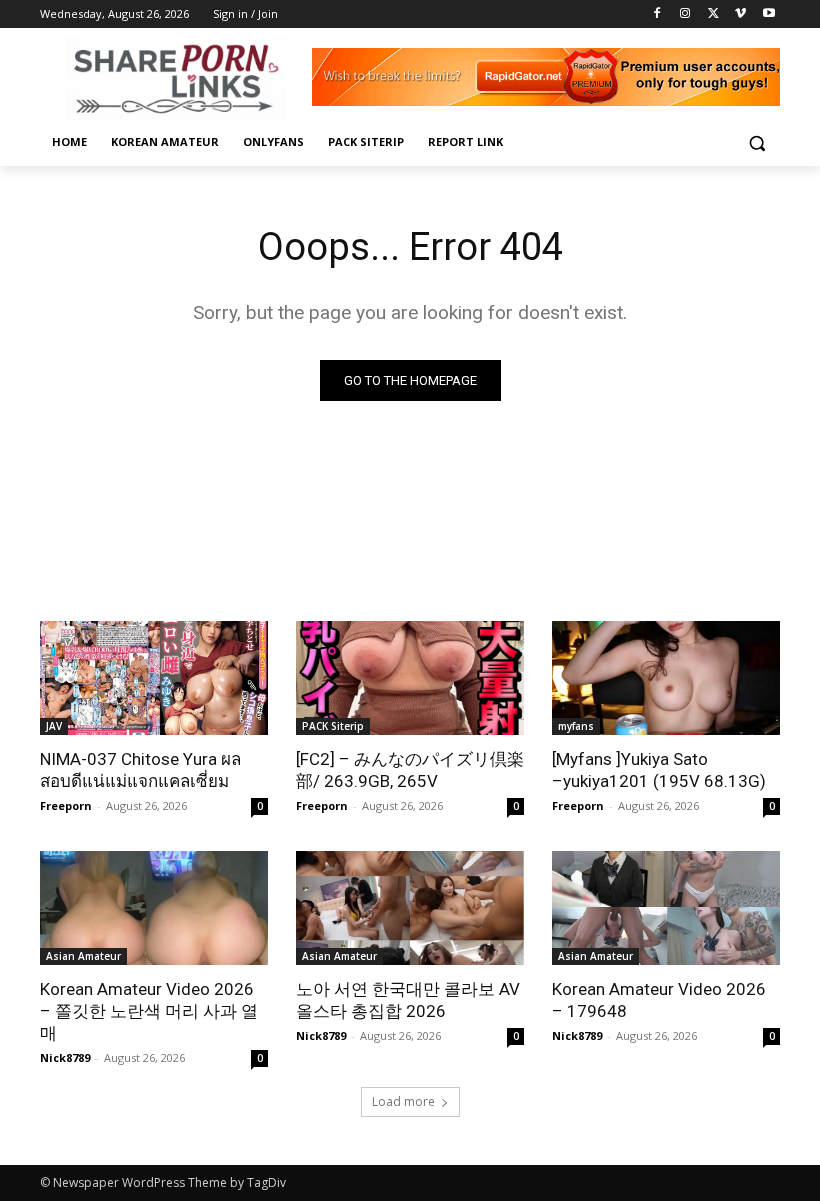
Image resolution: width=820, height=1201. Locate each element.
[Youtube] (768, 14)
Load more (403, 1101)
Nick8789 (65, 1057)
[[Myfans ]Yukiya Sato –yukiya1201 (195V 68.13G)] (666, 678)
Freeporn (66, 805)
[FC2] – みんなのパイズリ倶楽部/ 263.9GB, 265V (410, 770)
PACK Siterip (333, 726)
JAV (54, 726)
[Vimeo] (740, 14)
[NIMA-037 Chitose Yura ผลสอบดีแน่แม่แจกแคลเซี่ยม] (154, 678)
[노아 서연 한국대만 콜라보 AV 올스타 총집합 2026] (410, 908)
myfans (576, 726)
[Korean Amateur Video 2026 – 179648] (666, 908)
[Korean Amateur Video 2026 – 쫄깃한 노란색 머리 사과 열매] (154, 908)
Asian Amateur (83, 956)
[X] (713, 14)
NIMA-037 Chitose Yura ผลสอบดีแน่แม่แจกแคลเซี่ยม (140, 770)
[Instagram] (685, 14)
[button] (756, 142)
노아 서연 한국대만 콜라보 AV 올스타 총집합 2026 (408, 1000)
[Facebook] (657, 14)
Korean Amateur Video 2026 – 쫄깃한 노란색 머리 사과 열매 (149, 1011)
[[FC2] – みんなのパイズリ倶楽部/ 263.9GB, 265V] (410, 678)
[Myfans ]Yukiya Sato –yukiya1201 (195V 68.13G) (659, 770)
